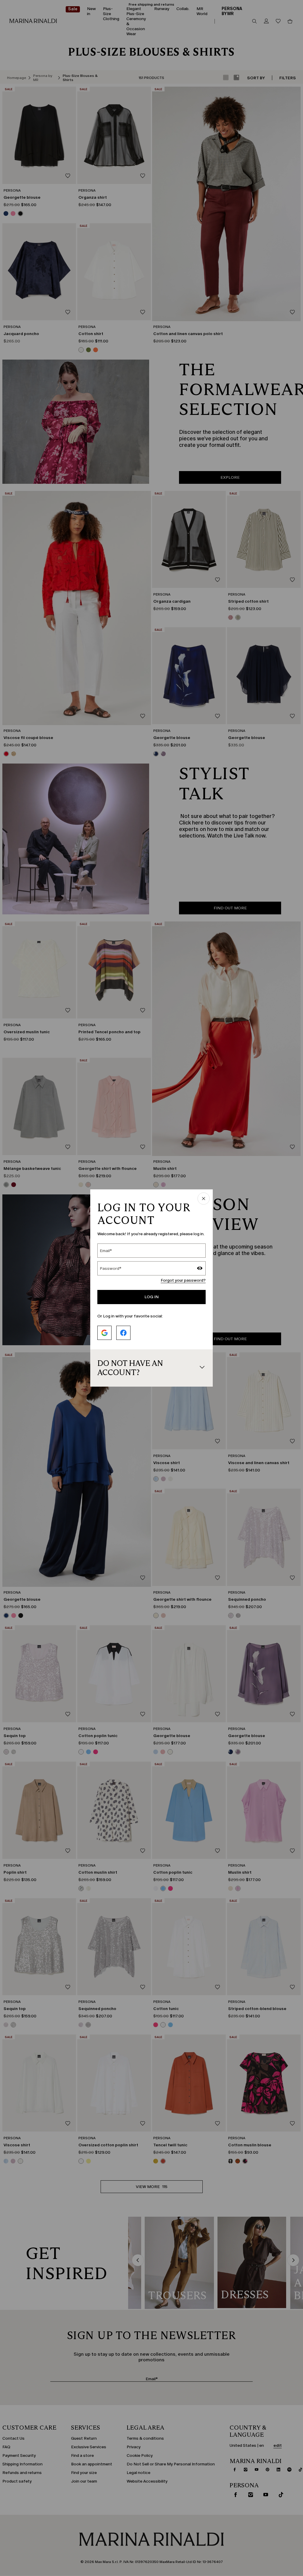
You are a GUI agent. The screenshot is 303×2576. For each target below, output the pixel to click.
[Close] (204, 1199)
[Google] (104, 1333)
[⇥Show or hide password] (200, 1269)
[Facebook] (123, 1333)
